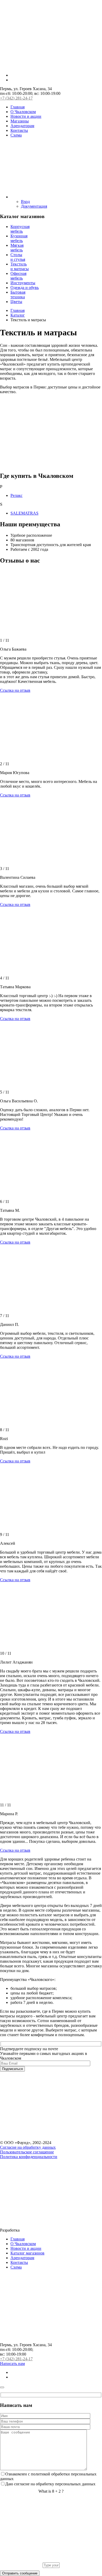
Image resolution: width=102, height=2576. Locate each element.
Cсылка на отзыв (15, 690)
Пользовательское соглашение (27, 2152)
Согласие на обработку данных (28, 2147)
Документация (34, 206)
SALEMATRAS (24, 513)
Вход (25, 202)
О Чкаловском (23, 112)
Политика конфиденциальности (29, 2157)
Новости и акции (26, 116)
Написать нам (12, 2364)
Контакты (19, 130)
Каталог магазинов (27, 2253)
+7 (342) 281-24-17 (16, 98)
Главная (18, 107)
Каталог (18, 315)
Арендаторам (22, 126)
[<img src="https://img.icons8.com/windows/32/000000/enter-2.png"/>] (56, 197)
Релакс (16, 495)
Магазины (20, 121)
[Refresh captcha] (51, 2560)
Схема (16, 135)
